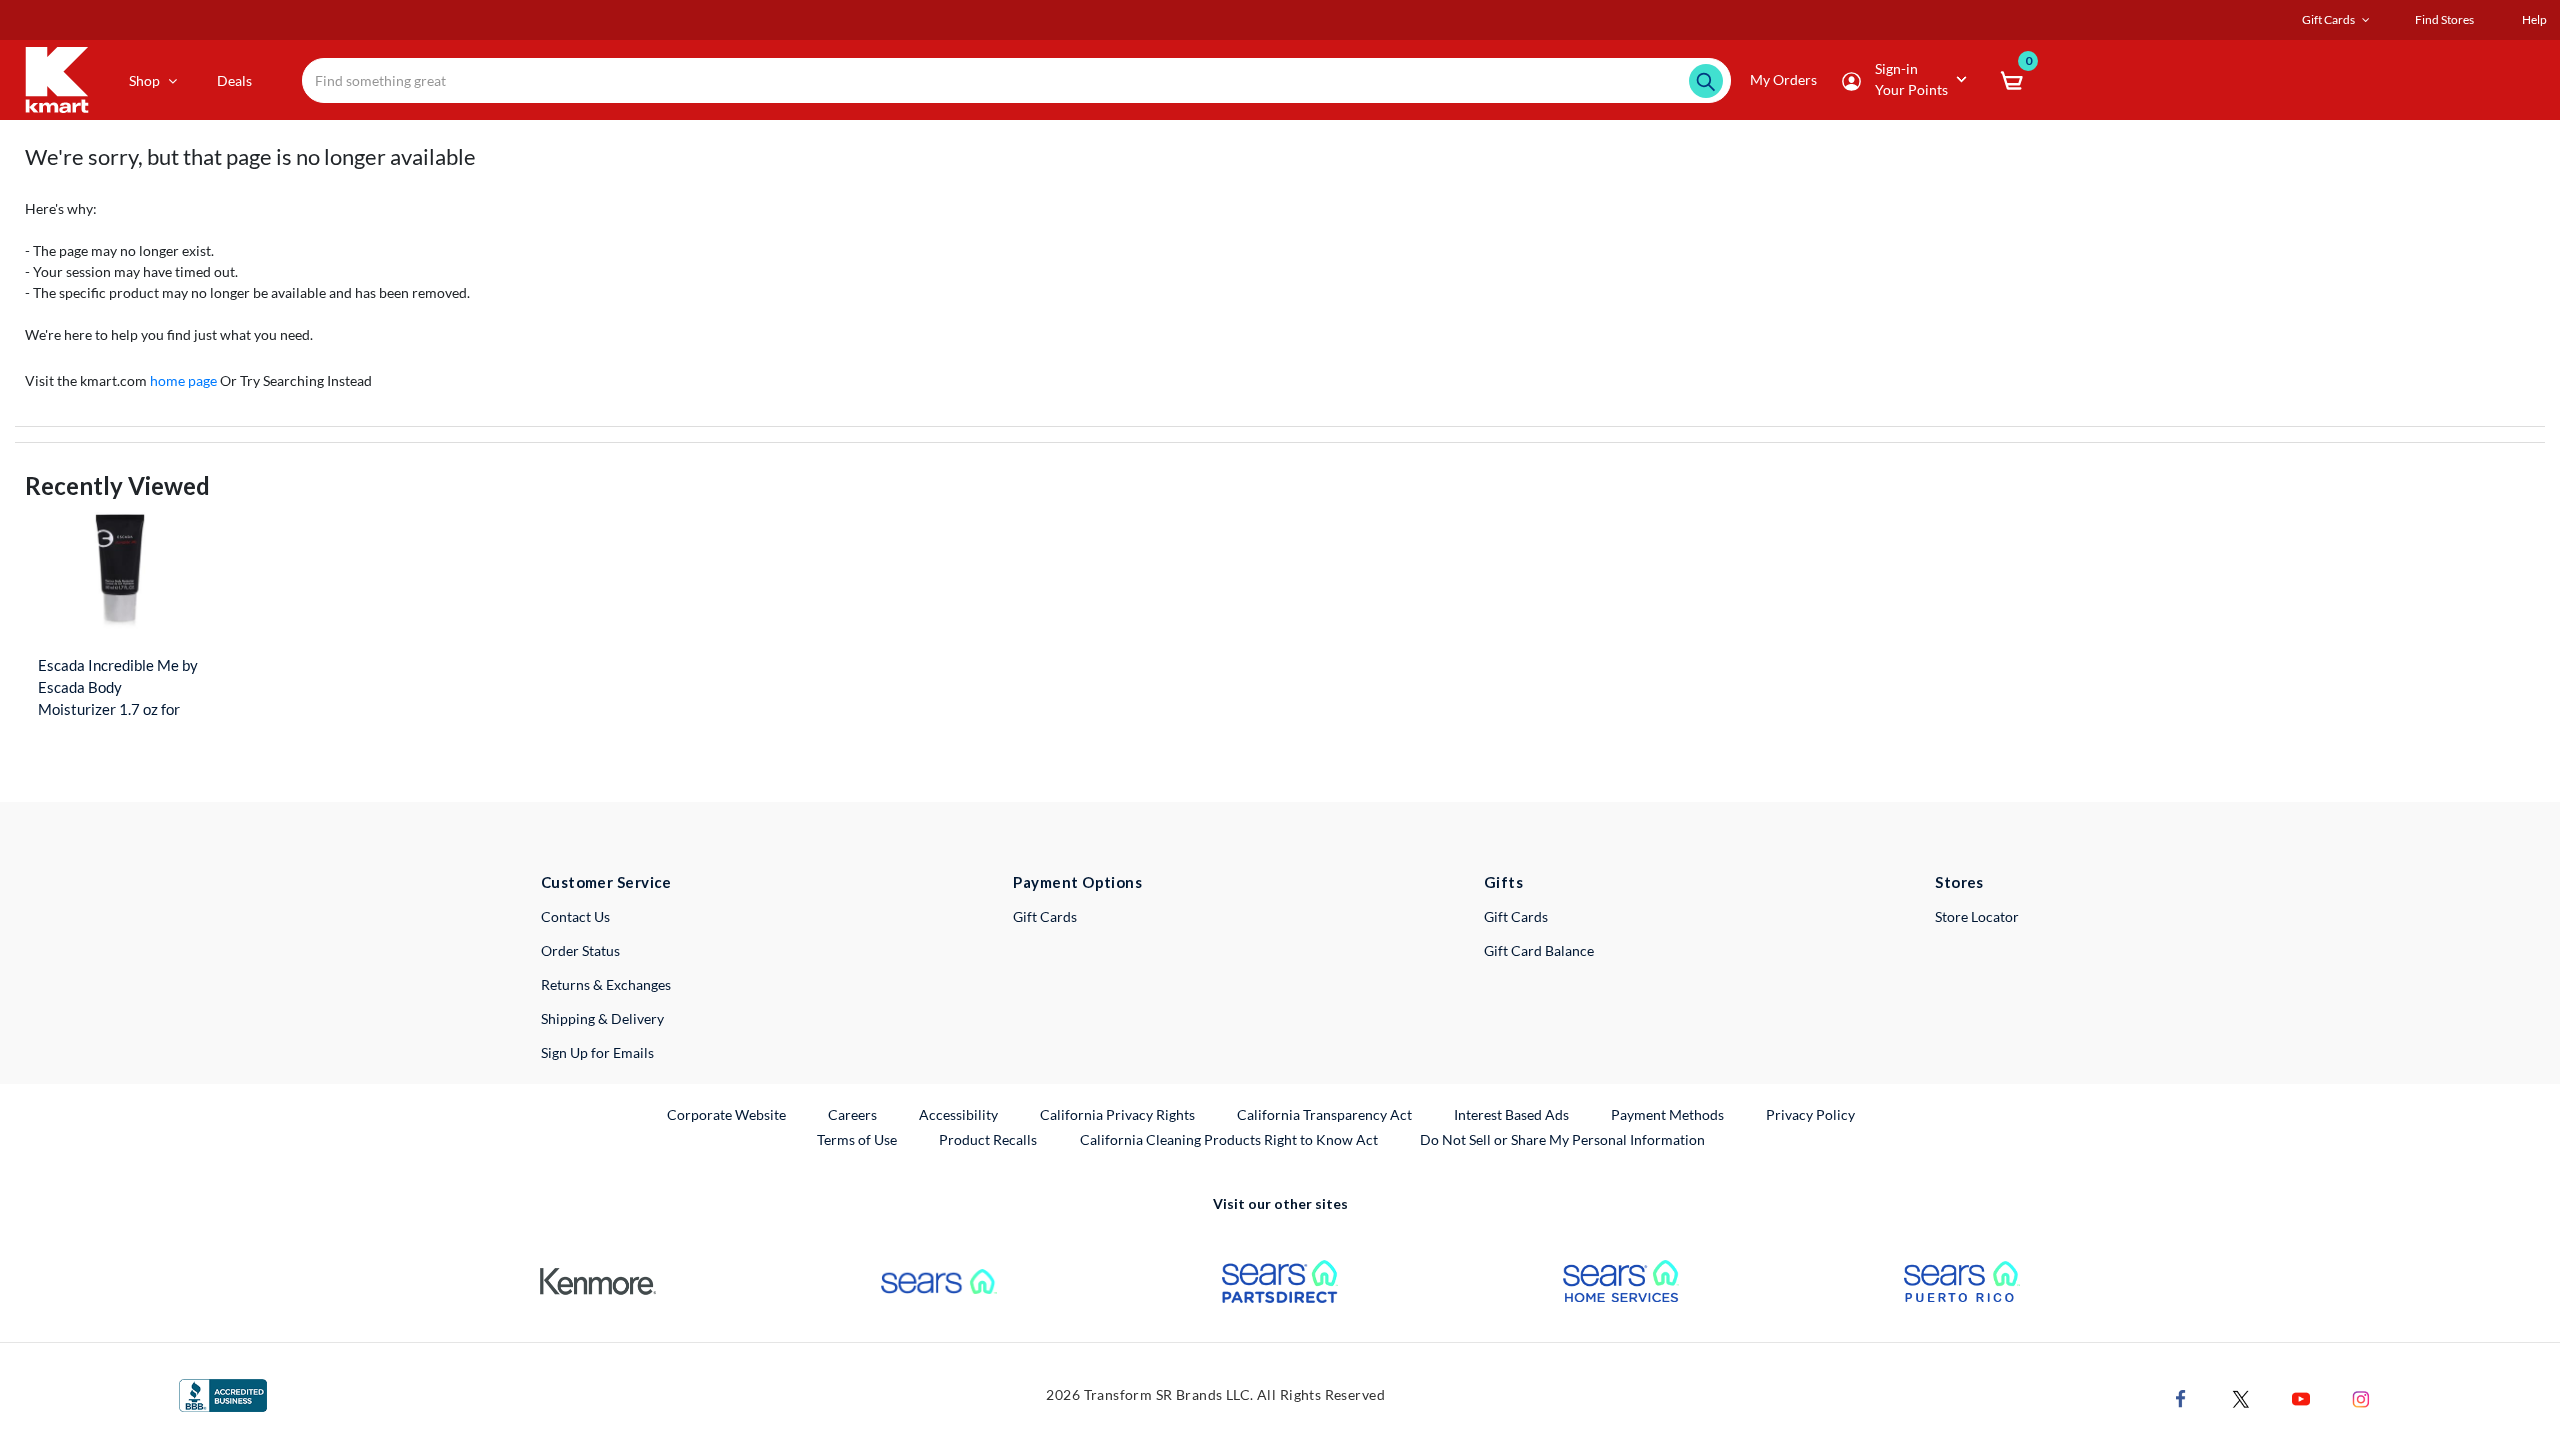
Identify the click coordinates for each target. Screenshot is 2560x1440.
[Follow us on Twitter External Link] (2241, 1396)
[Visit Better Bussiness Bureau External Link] (223, 1393)
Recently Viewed (117, 485)
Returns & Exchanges (606, 984)
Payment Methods (1667, 1114)
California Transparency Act (1324, 1114)
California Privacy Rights (1117, 1114)
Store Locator (1977, 916)
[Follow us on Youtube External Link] (2301, 1396)
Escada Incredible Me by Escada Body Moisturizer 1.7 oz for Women (118, 687)
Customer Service (606, 882)
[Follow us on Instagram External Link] (2361, 1396)
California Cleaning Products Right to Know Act (1229, 1139)
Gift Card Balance (1539, 950)
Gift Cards (1045, 916)
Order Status (580, 950)
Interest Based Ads (1511, 1114)
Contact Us (575, 916)
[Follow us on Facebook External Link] (2181, 1396)
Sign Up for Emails (597, 1052)
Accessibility (958, 1114)
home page (183, 380)
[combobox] (1016, 80)
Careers (853, 1114)
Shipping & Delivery (602, 1018)
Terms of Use (857, 1139)
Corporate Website (727, 1114)
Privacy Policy (1810, 1114)
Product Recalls (989, 1139)
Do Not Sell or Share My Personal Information (1562, 1139)
